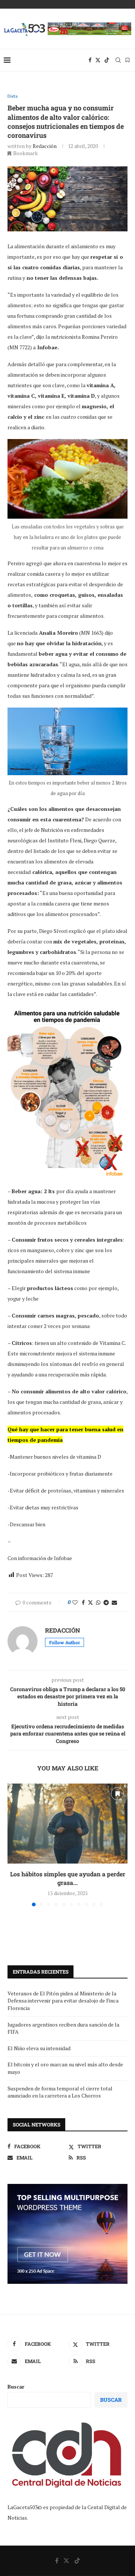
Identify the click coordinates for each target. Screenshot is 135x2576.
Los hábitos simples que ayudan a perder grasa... (68, 1878)
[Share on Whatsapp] (98, 1602)
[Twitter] (98, 60)
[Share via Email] (114, 1602)
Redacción (45, 146)
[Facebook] (90, 60)
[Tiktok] (107, 60)
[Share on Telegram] (106, 1602)
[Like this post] (75, 1602)
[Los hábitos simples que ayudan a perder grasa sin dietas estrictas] (67, 1824)
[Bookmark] (127, 60)
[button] (14, 1844)
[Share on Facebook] (83, 1602)
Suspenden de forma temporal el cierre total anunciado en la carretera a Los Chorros (60, 2092)
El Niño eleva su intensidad (39, 2048)
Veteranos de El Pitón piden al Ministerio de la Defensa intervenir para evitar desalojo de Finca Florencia (63, 2001)
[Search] (118, 60)
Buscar (16, 2387)
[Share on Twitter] (90, 1602)
